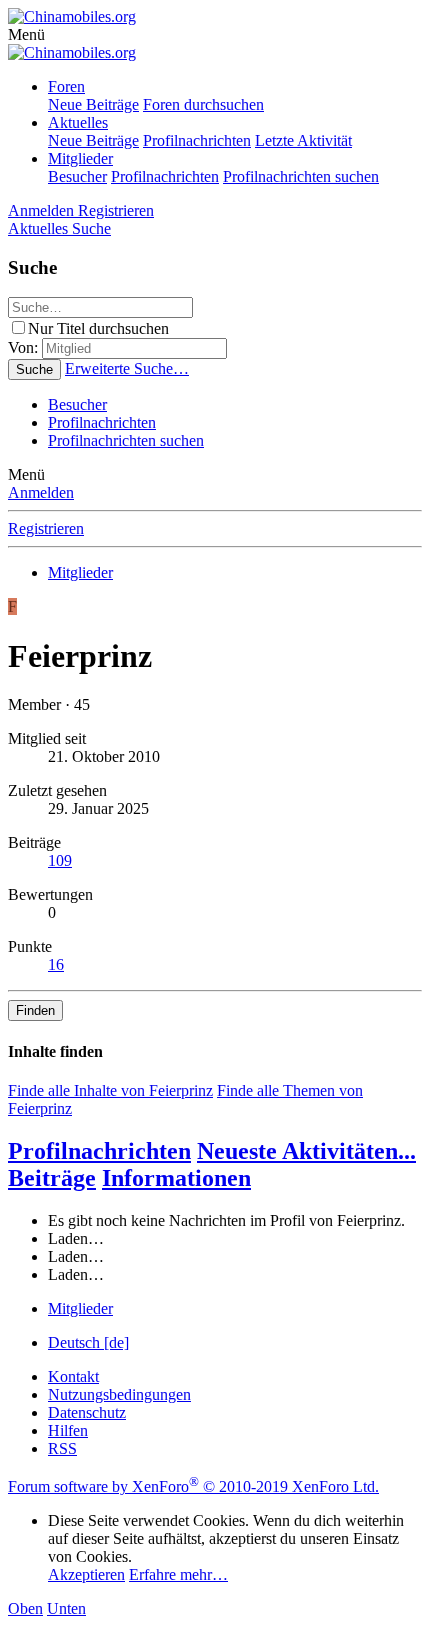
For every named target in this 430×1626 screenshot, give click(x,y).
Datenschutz (87, 1412)
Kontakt (73, 1376)
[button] (26, 34)
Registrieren (46, 528)
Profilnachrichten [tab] (99, 1151)
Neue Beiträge (93, 104)
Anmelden (41, 492)
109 (60, 860)
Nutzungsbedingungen (119, 1394)
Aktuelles (78, 122)
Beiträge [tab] (52, 1178)
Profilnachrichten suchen (301, 176)
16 (56, 964)
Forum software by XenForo (193, 1486)
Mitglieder (80, 158)
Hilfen (68, 1430)
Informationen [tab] (176, 1178)
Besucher (77, 176)
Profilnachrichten (197, 140)
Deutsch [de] (88, 1342)
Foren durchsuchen (203, 104)
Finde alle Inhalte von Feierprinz (110, 1090)
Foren (66, 86)
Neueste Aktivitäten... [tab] (306, 1151)
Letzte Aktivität (303, 140)
